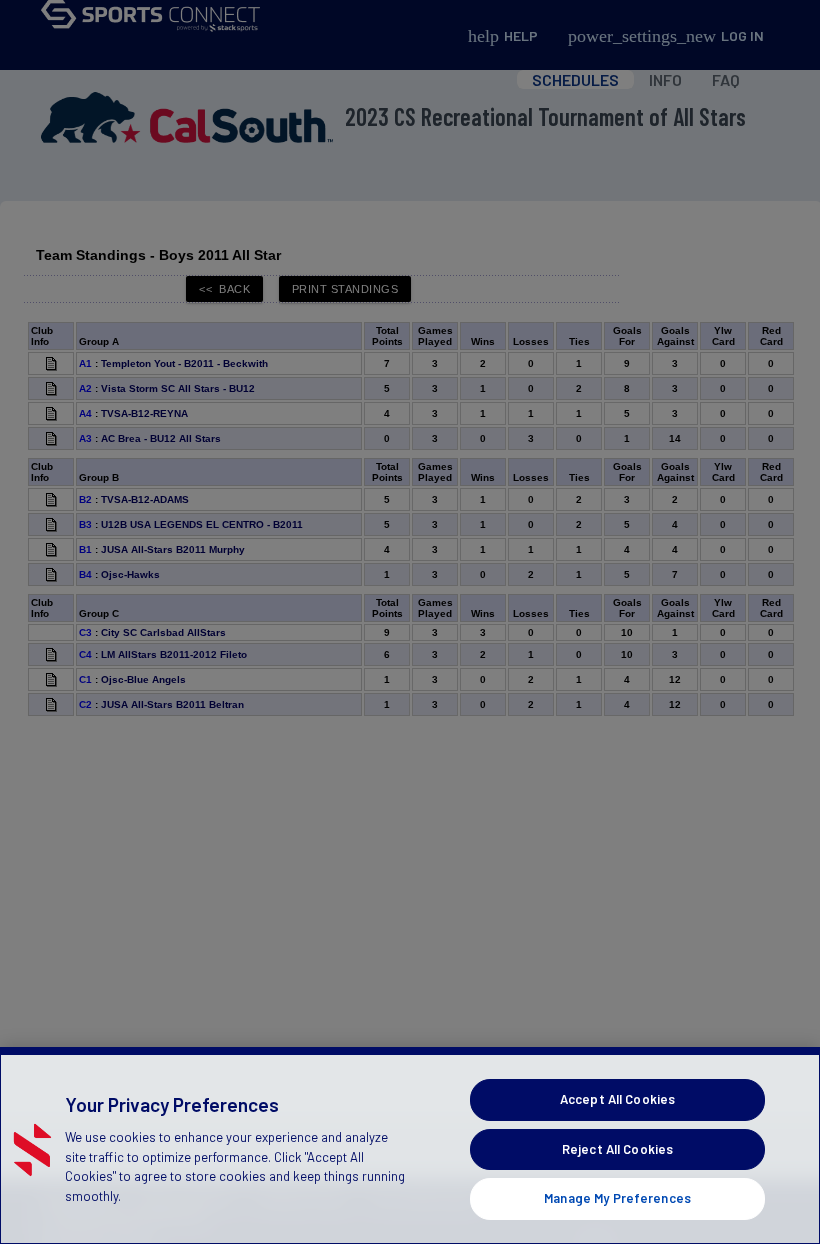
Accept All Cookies (617, 1099)
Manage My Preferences (617, 1198)
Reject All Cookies (617, 1149)
